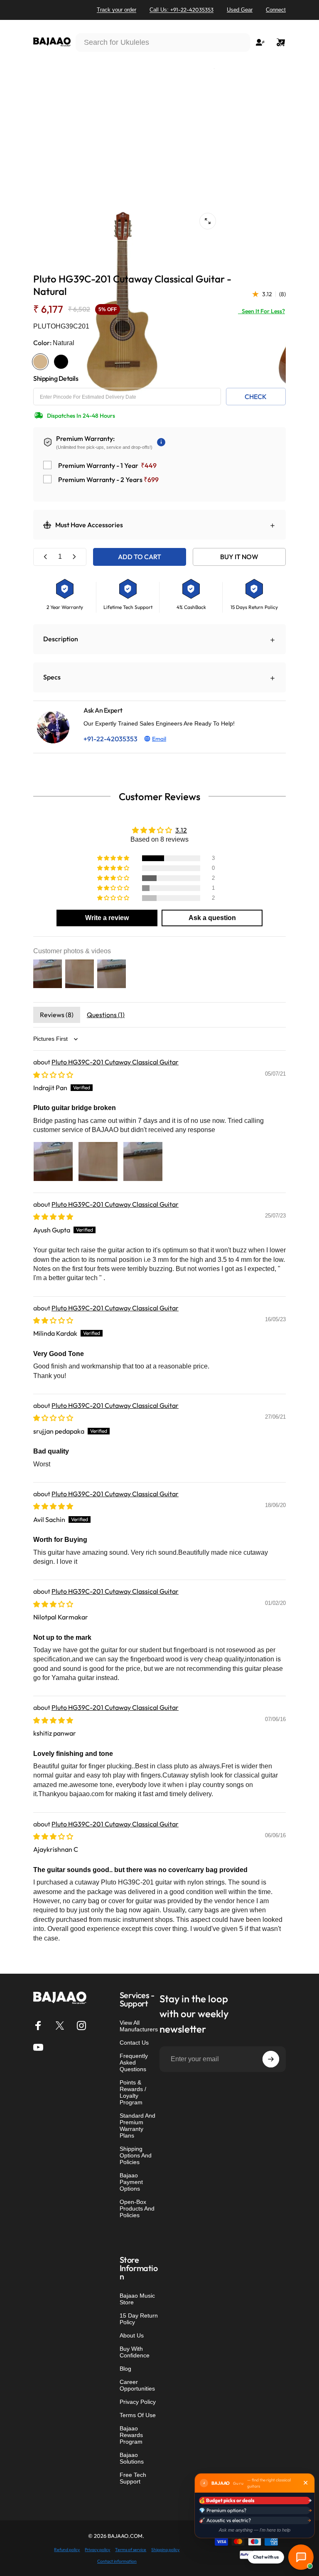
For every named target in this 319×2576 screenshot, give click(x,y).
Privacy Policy (138, 2402)
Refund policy (67, 2550)
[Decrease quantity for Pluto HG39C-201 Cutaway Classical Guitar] (46, 557)
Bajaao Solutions (132, 2458)
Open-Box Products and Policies (137, 2208)
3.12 (181, 830)
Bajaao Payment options (131, 2182)
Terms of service (131, 2550)
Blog (125, 2369)
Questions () (106, 1015)
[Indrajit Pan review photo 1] (53, 1161)
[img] (53, 1075)
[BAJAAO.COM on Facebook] (38, 2026)
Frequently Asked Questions (134, 2062)
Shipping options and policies (136, 2155)
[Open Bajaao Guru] (301, 2557)
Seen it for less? (261, 311)
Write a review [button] (107, 918)
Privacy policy (97, 2550)
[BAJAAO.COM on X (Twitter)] (60, 2026)
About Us (132, 2335)
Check (256, 397)
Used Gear (240, 10)
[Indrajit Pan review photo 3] (143, 1161)
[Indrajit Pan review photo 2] (98, 1161)
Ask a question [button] (212, 918)
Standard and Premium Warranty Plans (137, 2126)
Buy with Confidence (135, 2352)
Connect (276, 10)
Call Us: (182, 10)
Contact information (117, 2561)
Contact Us (134, 2043)
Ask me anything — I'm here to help (255, 2530)
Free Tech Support (133, 2478)
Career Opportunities (137, 2385)
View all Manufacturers (139, 2026)
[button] (114, 858)
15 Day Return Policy (139, 2319)
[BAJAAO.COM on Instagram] (81, 2026)
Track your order (117, 10)
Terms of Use (138, 2415)
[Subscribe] (271, 2059)
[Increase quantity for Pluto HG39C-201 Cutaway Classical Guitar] (74, 557)
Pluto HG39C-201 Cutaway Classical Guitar (115, 1062)
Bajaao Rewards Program (131, 2435)
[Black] (61, 362)
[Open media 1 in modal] (208, 221)
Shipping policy (165, 2550)
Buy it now (239, 557)
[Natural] (40, 362)
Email (159, 739)
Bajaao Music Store (137, 2299)
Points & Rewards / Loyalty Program (133, 2092)
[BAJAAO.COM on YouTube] (38, 2047)
